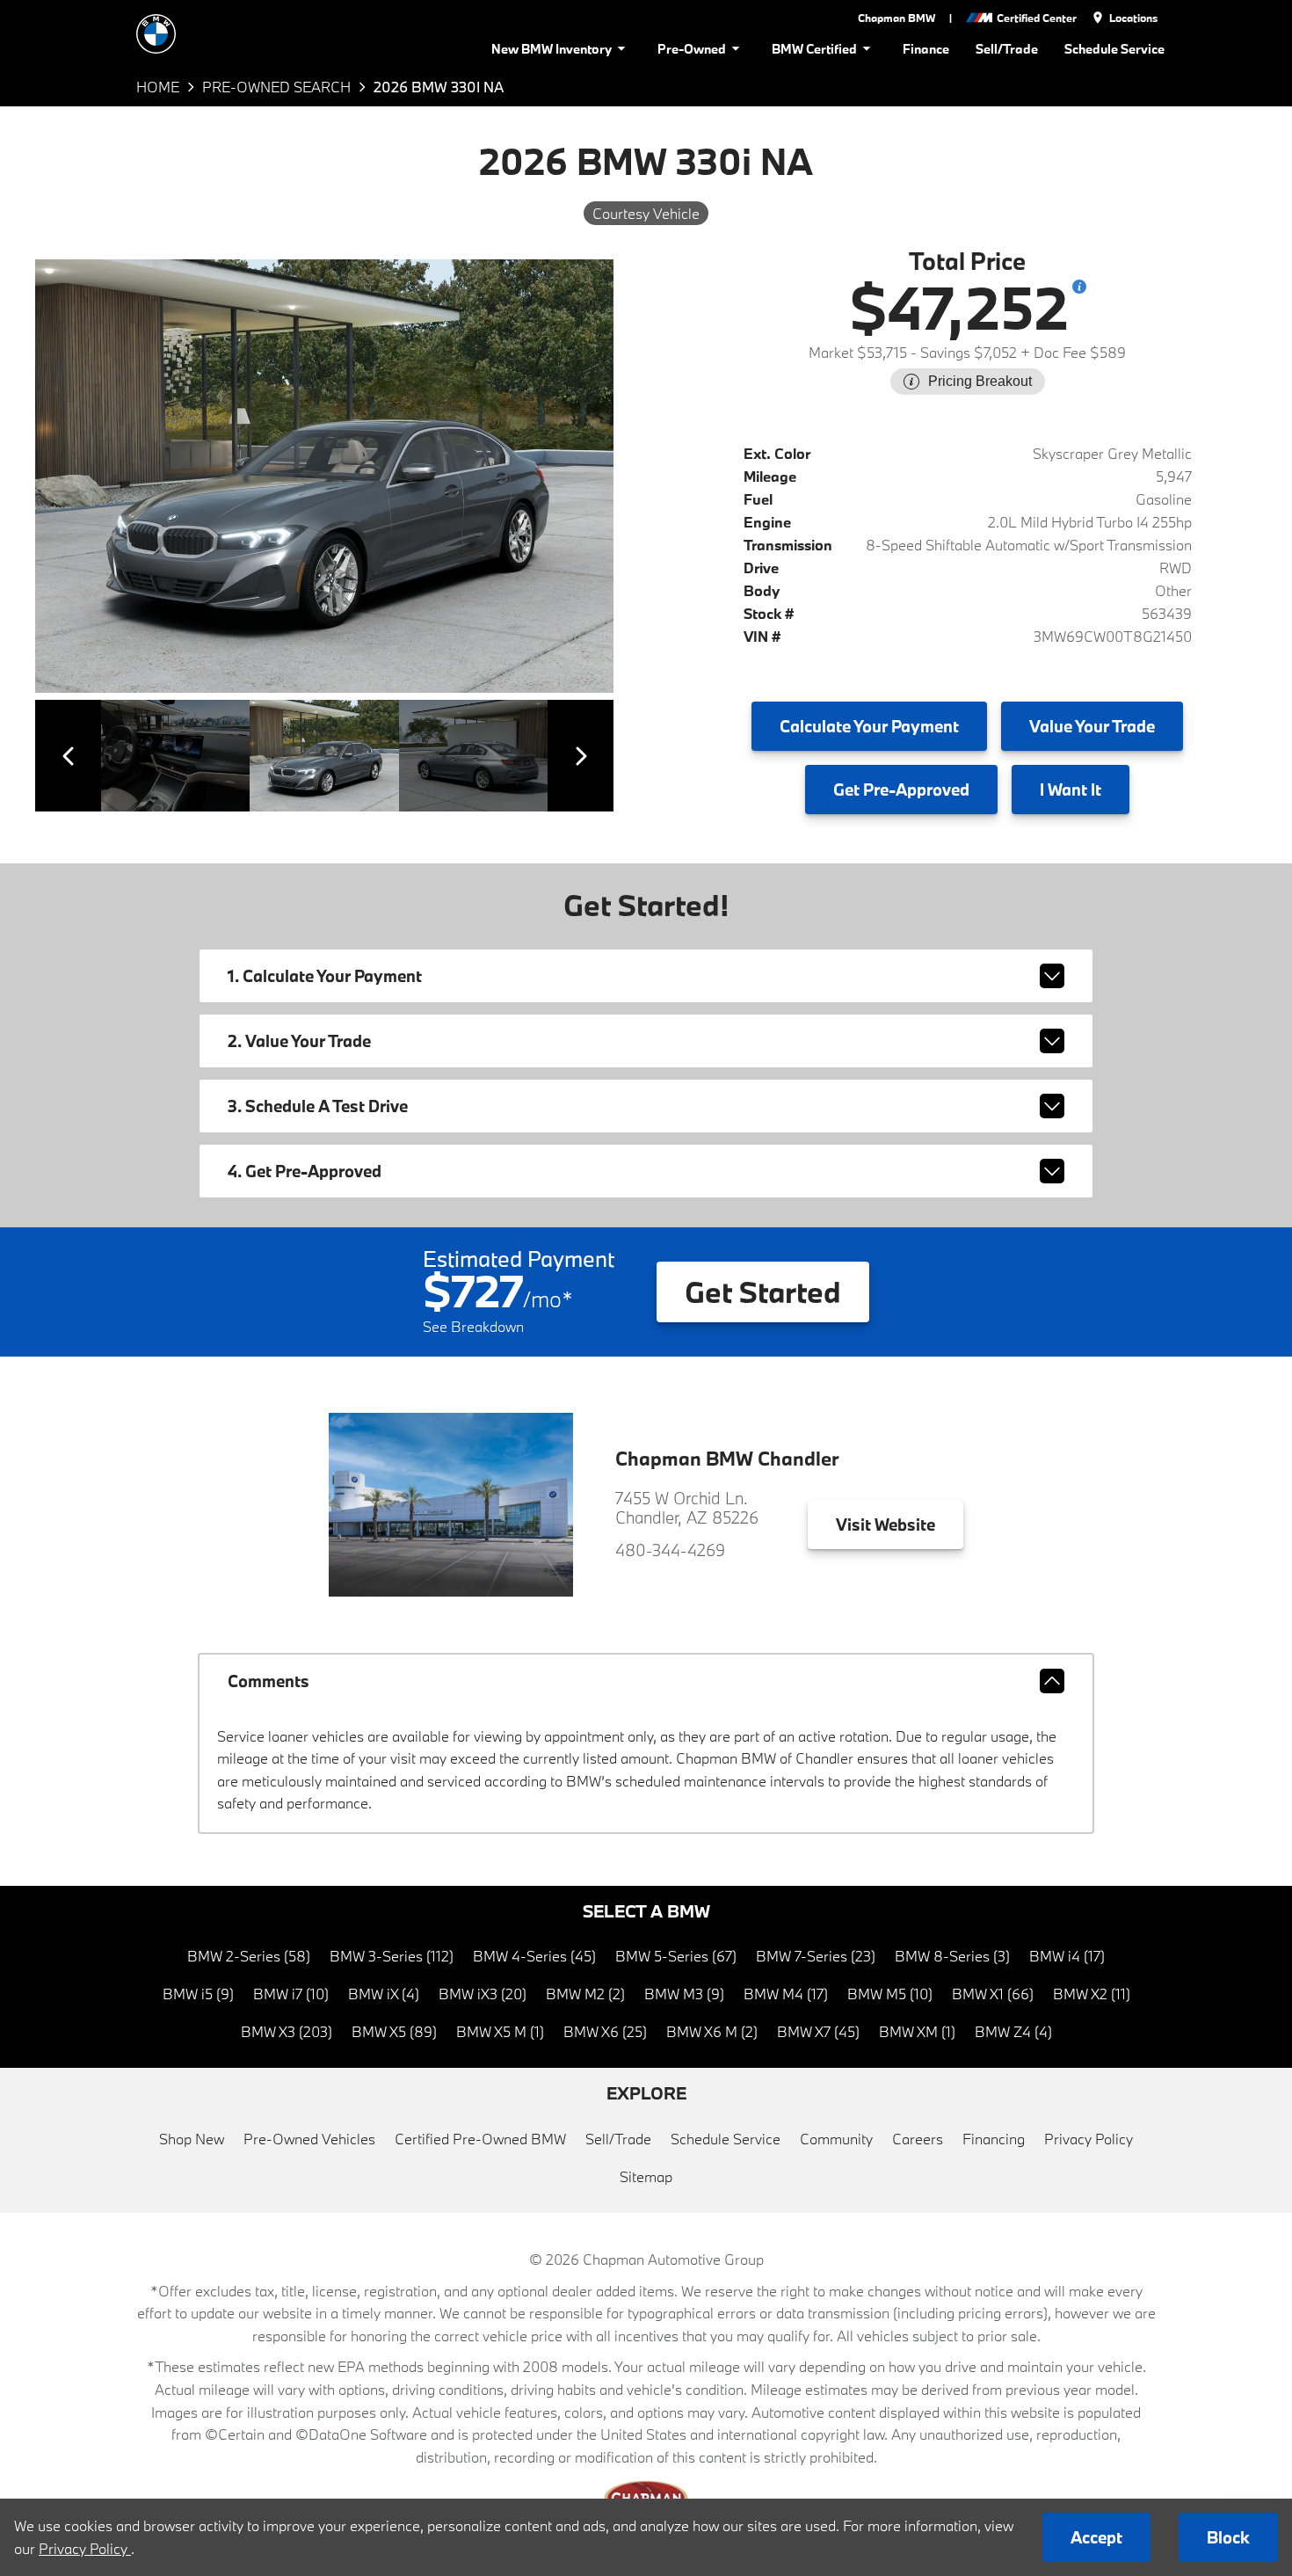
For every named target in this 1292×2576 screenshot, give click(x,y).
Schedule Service (1114, 49)
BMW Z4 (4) (1013, 2031)
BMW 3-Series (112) (392, 1956)
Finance (926, 49)
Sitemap (646, 2176)
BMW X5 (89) (394, 2031)
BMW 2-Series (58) (249, 1956)
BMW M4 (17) (786, 1994)
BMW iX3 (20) (483, 1994)
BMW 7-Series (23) (816, 1956)
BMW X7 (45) (818, 2031)
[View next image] (581, 756)
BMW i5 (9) (198, 1994)
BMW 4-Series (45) (534, 1956)
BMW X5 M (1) (500, 2031)
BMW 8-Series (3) (952, 1956)
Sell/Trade (1007, 49)
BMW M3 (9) (684, 1994)
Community (836, 2139)
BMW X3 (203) (287, 2031)
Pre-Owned (692, 49)
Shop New (192, 2139)
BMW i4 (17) (1067, 1956)
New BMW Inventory (552, 49)
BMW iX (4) (384, 1994)
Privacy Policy (1089, 2139)
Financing (994, 2139)
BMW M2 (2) (585, 1994)
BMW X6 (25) (605, 2031)
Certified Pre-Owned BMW (480, 2139)
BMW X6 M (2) (712, 2031)
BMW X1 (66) (993, 1994)
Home (158, 87)
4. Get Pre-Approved (305, 1171)
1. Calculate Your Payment (325, 976)
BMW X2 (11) (1092, 1994)
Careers (918, 2139)
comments (269, 1681)
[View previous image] (68, 756)
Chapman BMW (896, 18)
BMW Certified (814, 49)
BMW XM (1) (917, 2031)
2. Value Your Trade (299, 1041)
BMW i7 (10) (291, 1994)
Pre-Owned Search (276, 87)
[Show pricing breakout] (1079, 287)
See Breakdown (473, 1326)
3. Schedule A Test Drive (318, 1106)
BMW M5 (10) (890, 1994)
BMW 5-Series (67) (676, 1956)
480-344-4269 (670, 1550)
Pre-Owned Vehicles (309, 2139)
